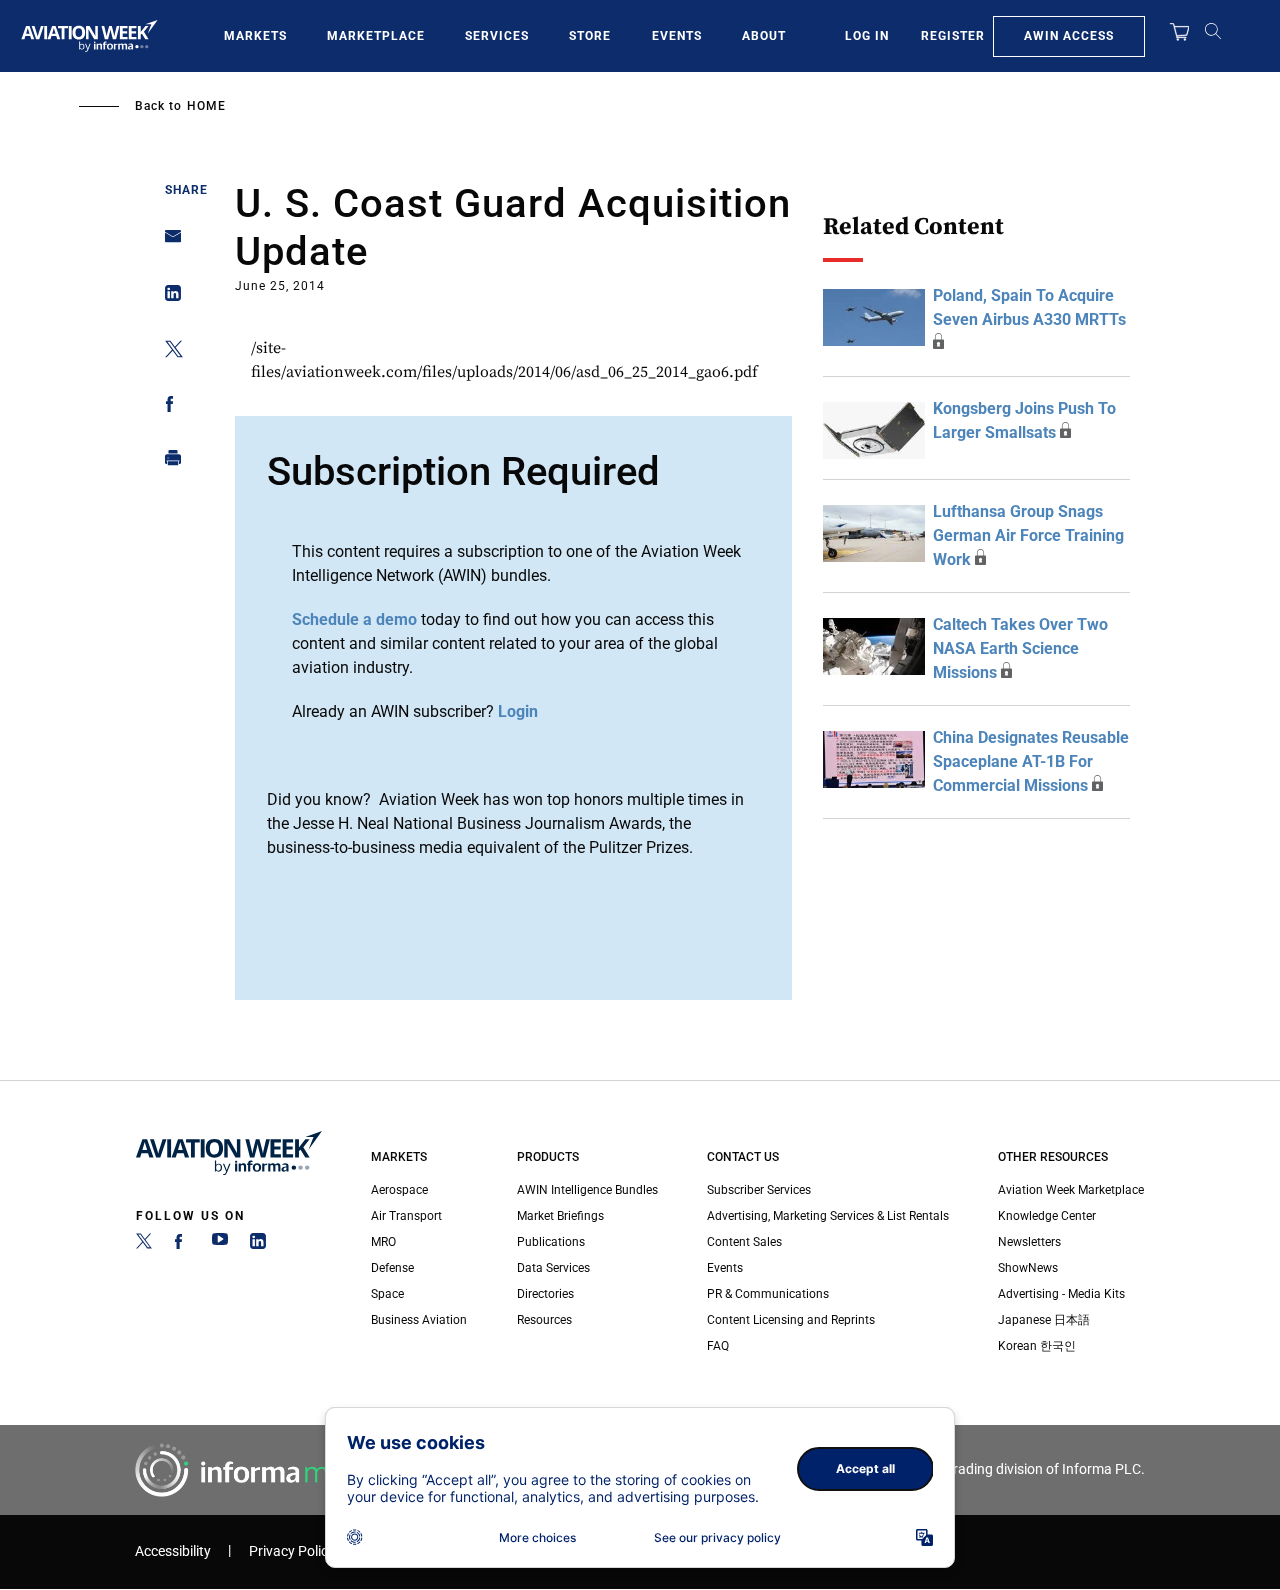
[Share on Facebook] (167, 407)
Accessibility (173, 1551)
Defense (392, 1268)
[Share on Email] (167, 242)
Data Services (553, 1268)
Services (497, 36)
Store (590, 36)
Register (953, 36)
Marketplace (376, 36)
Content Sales (744, 1242)
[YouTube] (220, 1245)
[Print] (167, 462)
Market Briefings (560, 1216)
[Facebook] (182, 1245)
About (764, 36)
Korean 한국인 (1037, 1346)
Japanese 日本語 (1044, 1320)
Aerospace (399, 1190)
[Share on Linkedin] (167, 297)
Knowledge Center (1047, 1216)
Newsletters (1029, 1242)
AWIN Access (1069, 36)
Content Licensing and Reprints (791, 1320)
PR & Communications (768, 1294)
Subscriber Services (759, 1190)
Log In (867, 36)
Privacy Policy (292, 1551)
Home (206, 106)
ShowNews (1028, 1268)
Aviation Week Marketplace (1071, 1190)
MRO (383, 1242)
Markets (255, 36)
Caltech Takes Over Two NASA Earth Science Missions (1020, 648)
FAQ (718, 1346)
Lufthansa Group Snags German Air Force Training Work (1028, 535)
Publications (551, 1242)
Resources (544, 1320)
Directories (545, 1294)
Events (677, 36)
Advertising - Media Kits (1061, 1294)
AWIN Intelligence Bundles (587, 1190)
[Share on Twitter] (167, 352)
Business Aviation (419, 1320)
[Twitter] (144, 1245)
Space (387, 1294)
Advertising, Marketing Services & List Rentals (828, 1216)
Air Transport (406, 1216)
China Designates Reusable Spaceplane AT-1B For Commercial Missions (1031, 761)
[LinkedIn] (258, 1245)
